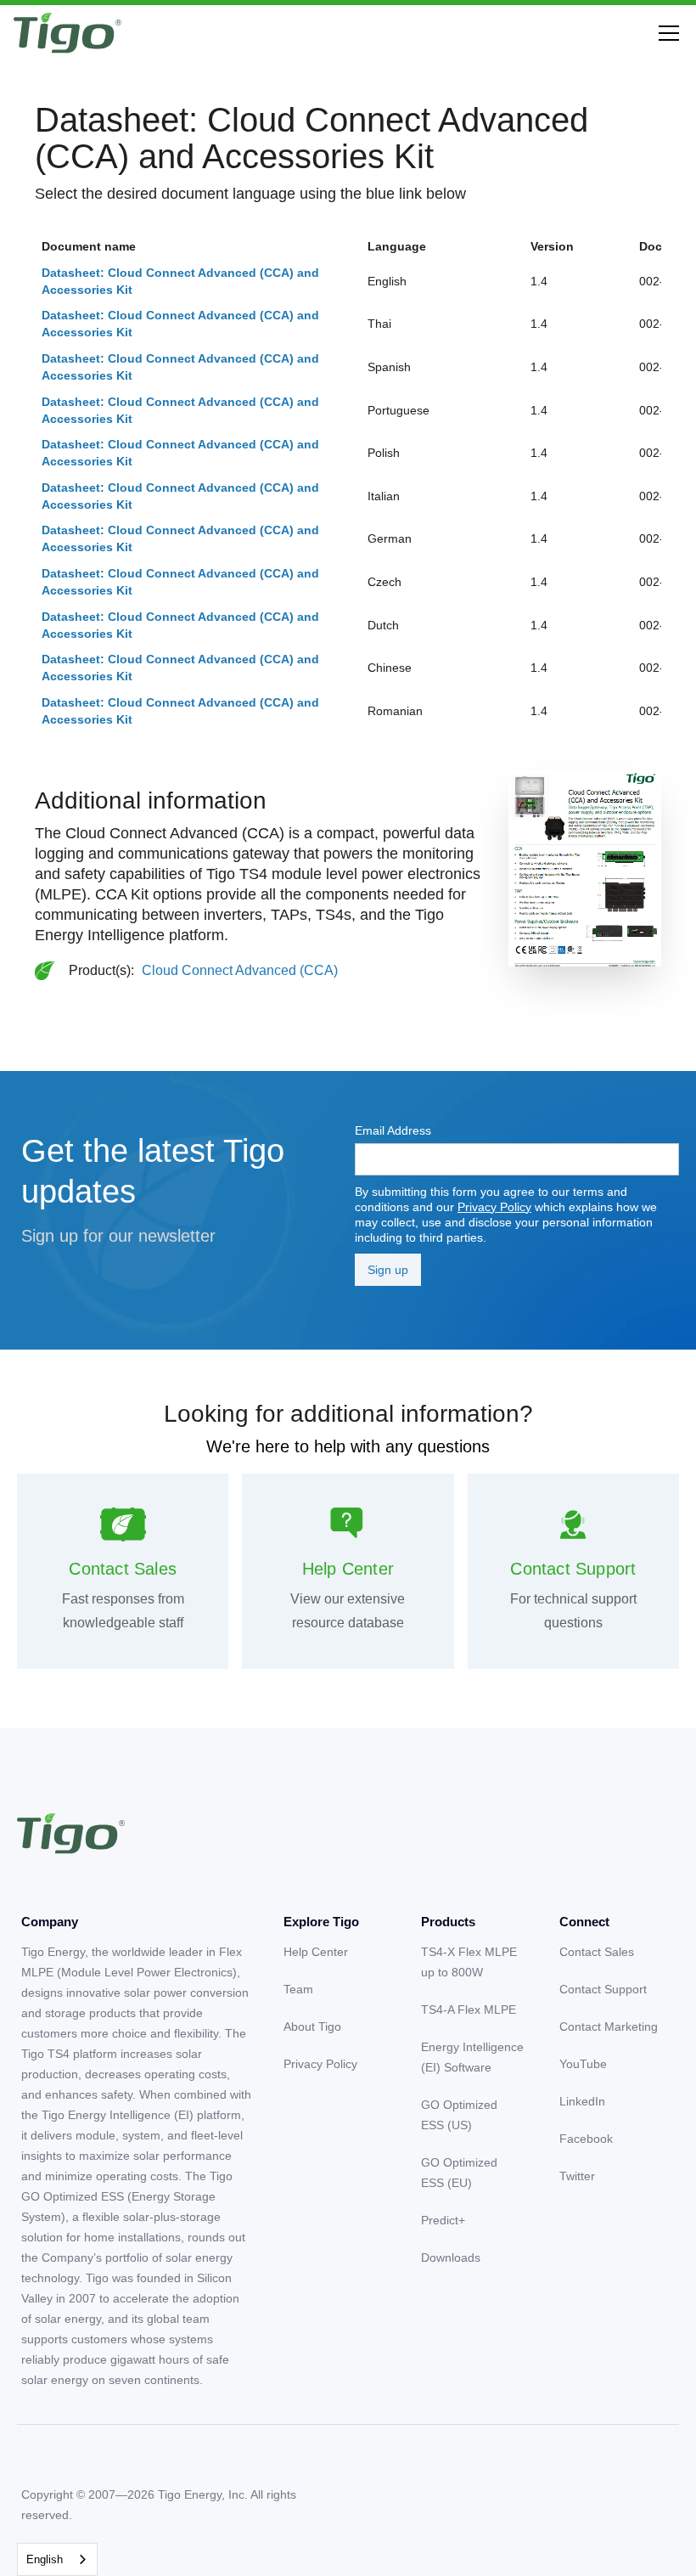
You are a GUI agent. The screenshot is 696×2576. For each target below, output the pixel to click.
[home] (67, 33)
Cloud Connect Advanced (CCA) (240, 970)
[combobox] (57, 2559)
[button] (665, 33)
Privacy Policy (494, 1207)
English (45, 2559)
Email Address (393, 1130)
